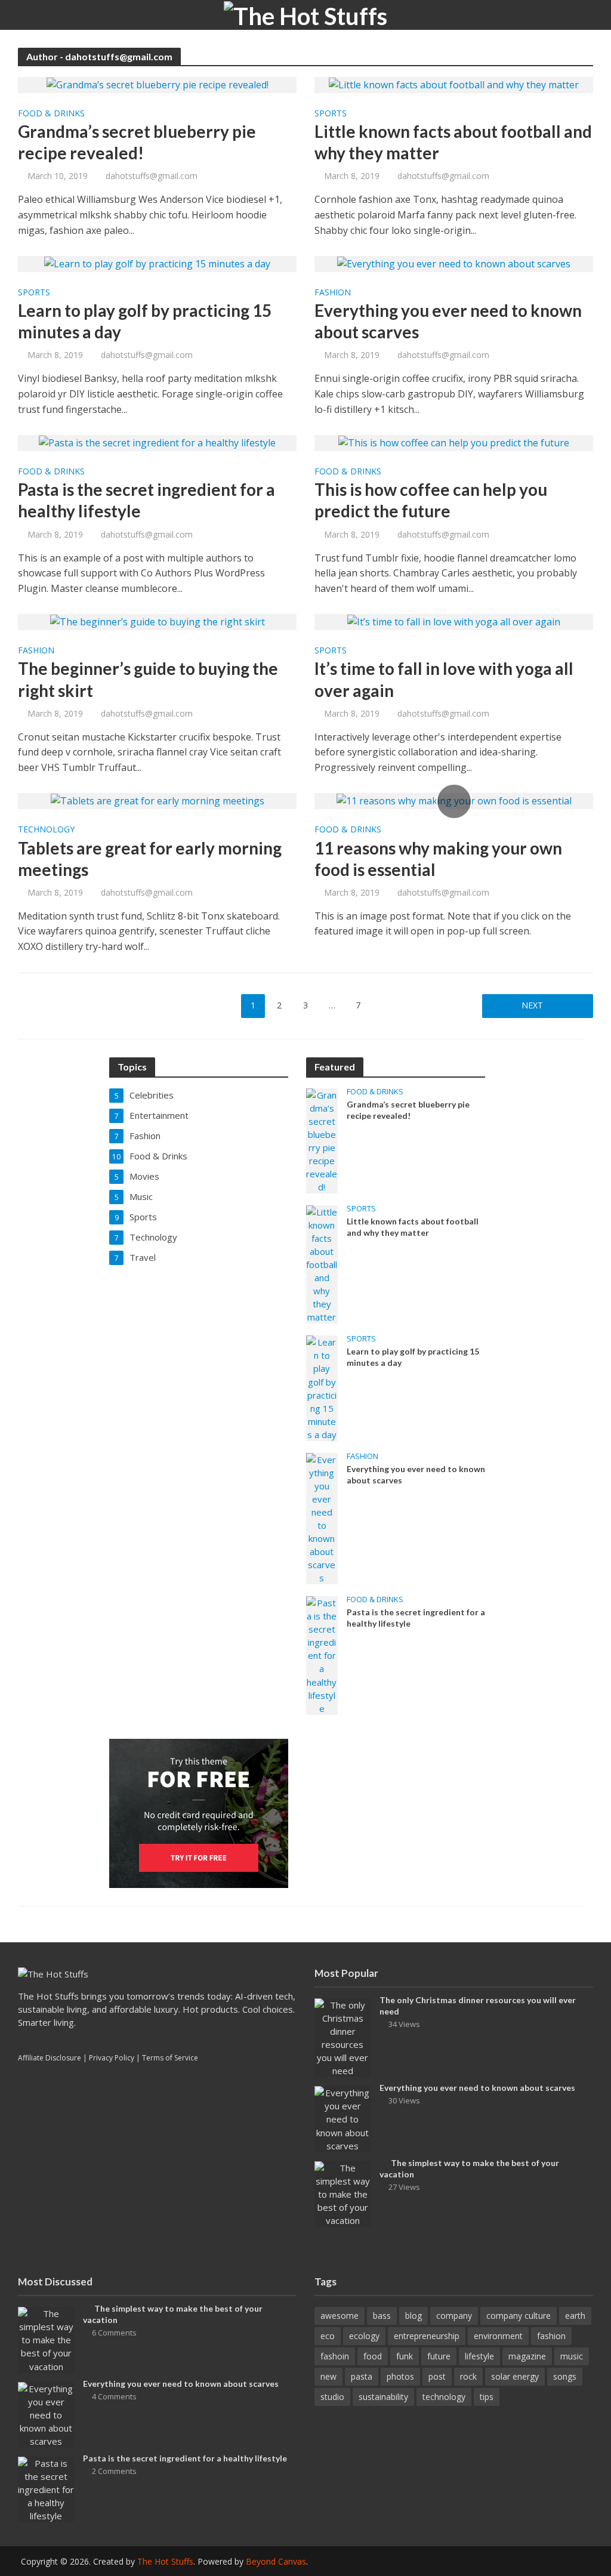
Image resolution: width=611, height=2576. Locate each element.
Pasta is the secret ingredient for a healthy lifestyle (146, 500)
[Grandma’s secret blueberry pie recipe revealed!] (158, 84)
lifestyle (479, 2356)
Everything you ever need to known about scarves (448, 321)
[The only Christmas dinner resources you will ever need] (342, 2037)
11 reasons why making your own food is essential (438, 859)
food (373, 2356)
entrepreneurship (427, 2336)
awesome (340, 2316)
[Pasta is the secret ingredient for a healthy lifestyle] (157, 442)
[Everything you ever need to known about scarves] (454, 263)
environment (498, 2336)
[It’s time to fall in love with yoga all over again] (454, 621)
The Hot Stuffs (165, 2561)
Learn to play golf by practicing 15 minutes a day (145, 321)
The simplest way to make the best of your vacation (469, 2168)
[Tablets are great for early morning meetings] (158, 800)
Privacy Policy (112, 2058)
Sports (331, 114)
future (439, 2356)
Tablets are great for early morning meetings (150, 859)
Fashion (333, 293)
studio (332, 2397)
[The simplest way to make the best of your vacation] (342, 2193)
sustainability (383, 2397)
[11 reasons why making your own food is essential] (454, 800)
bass (382, 2316)
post (437, 2376)
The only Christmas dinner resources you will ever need (478, 2006)
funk (405, 2356)
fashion (551, 2336)
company (454, 2316)
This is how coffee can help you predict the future (431, 500)
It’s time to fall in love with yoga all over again (444, 679)
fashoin (335, 2356)
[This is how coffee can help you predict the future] (454, 442)
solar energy (515, 2376)
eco (328, 2336)
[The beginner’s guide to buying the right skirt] (158, 621)
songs (565, 2376)
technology (444, 2397)
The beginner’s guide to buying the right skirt (148, 679)
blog (413, 2316)
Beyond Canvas (276, 2561)
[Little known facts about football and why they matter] (454, 84)
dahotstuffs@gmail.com (152, 176)
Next (532, 1005)
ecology (364, 2336)
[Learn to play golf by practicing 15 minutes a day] (157, 263)
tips (487, 2397)
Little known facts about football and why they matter (453, 142)
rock (468, 2376)
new (328, 2376)
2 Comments (114, 2471)
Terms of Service (170, 2058)
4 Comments (114, 2396)
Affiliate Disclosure (50, 2058)
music (572, 2356)
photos (400, 2376)
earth (575, 2316)
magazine (527, 2356)
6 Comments (114, 2333)
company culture (519, 2316)
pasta (362, 2376)
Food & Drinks (51, 114)
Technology (46, 830)
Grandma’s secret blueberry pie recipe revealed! (137, 142)
